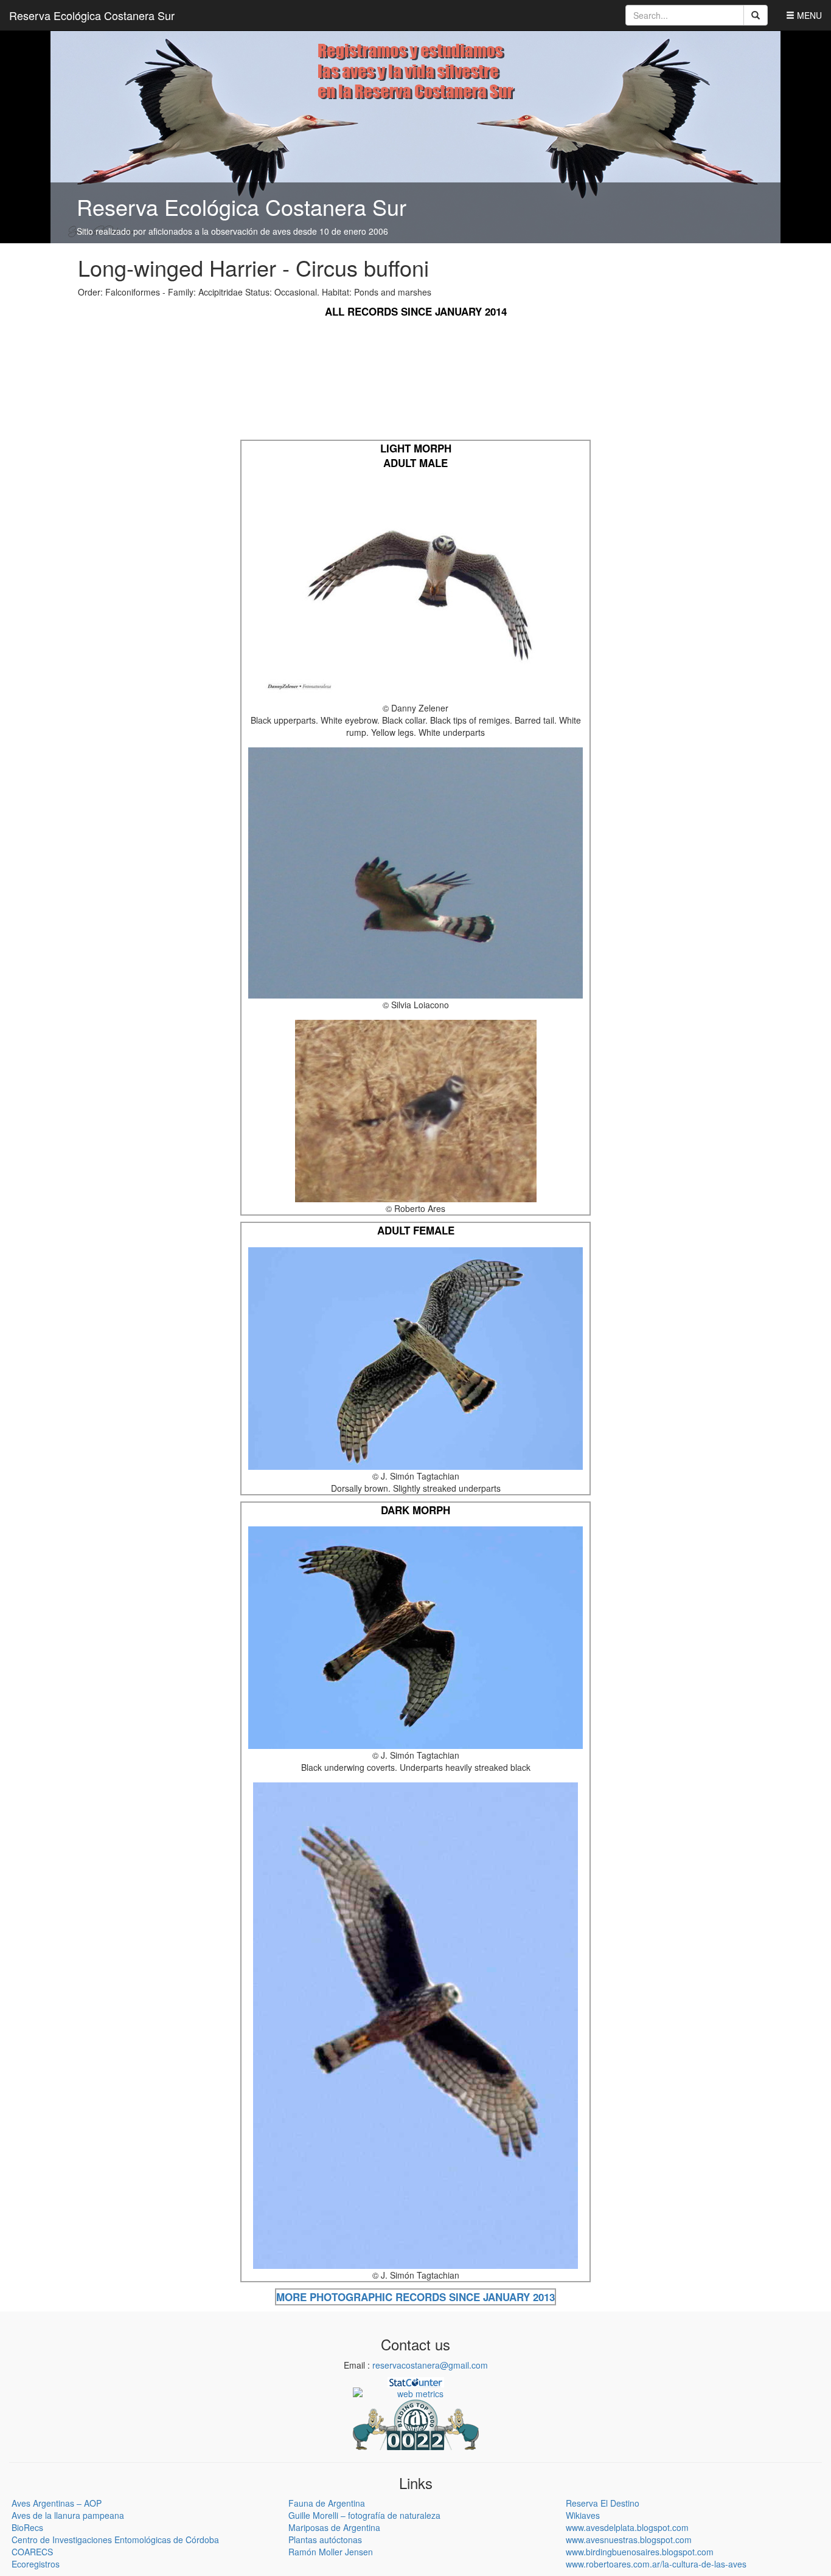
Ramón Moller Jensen (331, 2552)
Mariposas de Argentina (334, 2527)
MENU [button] (808, 15)
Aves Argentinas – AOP (57, 2503)
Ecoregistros (36, 2564)
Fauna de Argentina (327, 2503)
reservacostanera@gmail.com (430, 2365)
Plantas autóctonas (325, 2540)
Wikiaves (583, 2515)
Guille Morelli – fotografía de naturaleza (364, 2515)
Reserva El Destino (603, 2503)
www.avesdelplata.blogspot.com (627, 2527)
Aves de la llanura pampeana (68, 2515)
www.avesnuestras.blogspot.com (629, 2540)
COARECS (32, 2552)
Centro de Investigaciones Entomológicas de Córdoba (115, 2540)
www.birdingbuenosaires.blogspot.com (640, 2552)
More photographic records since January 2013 (415, 2297)
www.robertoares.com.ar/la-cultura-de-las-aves (656, 2564)
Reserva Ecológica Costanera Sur (92, 15)
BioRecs (27, 2527)
